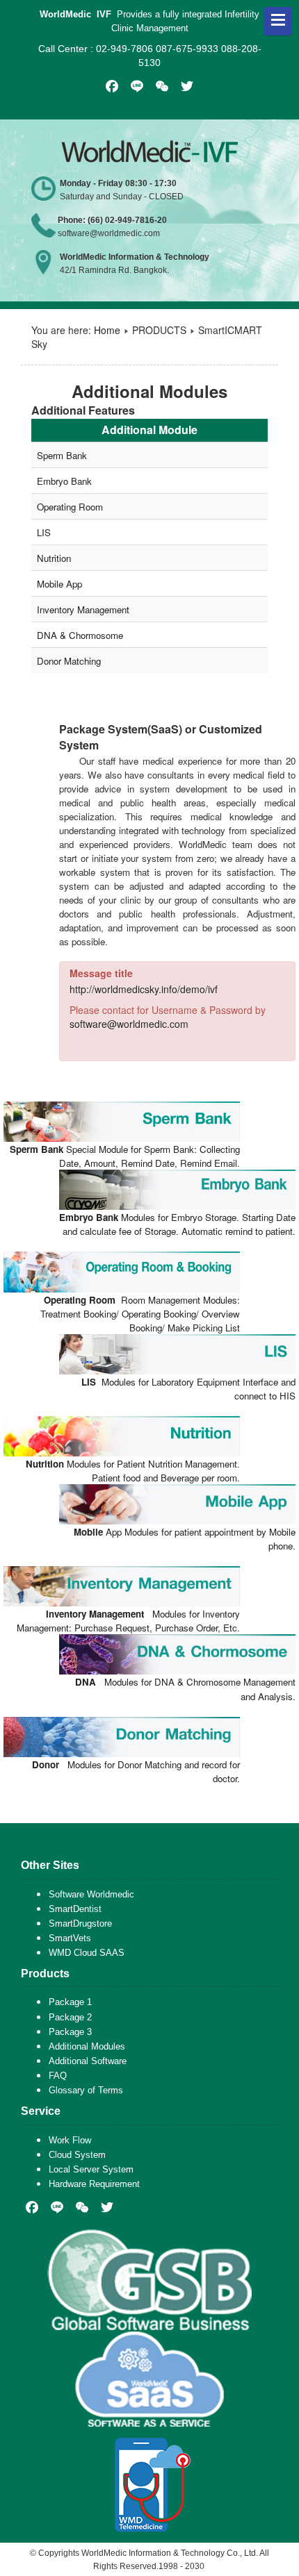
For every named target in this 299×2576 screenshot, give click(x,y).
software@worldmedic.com (129, 1024)
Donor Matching (69, 661)
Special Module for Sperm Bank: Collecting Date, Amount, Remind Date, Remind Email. (125, 1156)
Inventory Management (83, 609)
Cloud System (77, 2155)
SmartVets (70, 1938)
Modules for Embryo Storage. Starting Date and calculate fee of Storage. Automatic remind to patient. (177, 1224)
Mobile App (59, 584)
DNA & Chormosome (80, 635)
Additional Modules (87, 2046)
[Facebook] (32, 2207)
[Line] (57, 2207)
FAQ (58, 2076)
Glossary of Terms (86, 2090)
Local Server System (91, 2169)
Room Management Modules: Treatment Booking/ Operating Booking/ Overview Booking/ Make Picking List (140, 1314)
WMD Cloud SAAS (87, 1953)
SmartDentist (75, 1909)
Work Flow (70, 2140)
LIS (44, 532)
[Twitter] (107, 2207)
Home (107, 330)
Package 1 (70, 2002)
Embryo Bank (64, 481)
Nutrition (54, 558)
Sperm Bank (62, 455)
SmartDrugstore (80, 1923)
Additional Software (88, 2061)
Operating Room (70, 507)
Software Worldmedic (91, 1894)
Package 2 (70, 2017)
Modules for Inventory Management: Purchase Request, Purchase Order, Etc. (128, 1621)
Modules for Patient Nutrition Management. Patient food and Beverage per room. (133, 1471)
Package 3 (70, 2032)
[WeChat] (82, 2207)
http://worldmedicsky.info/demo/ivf (144, 989)
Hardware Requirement (94, 2184)
